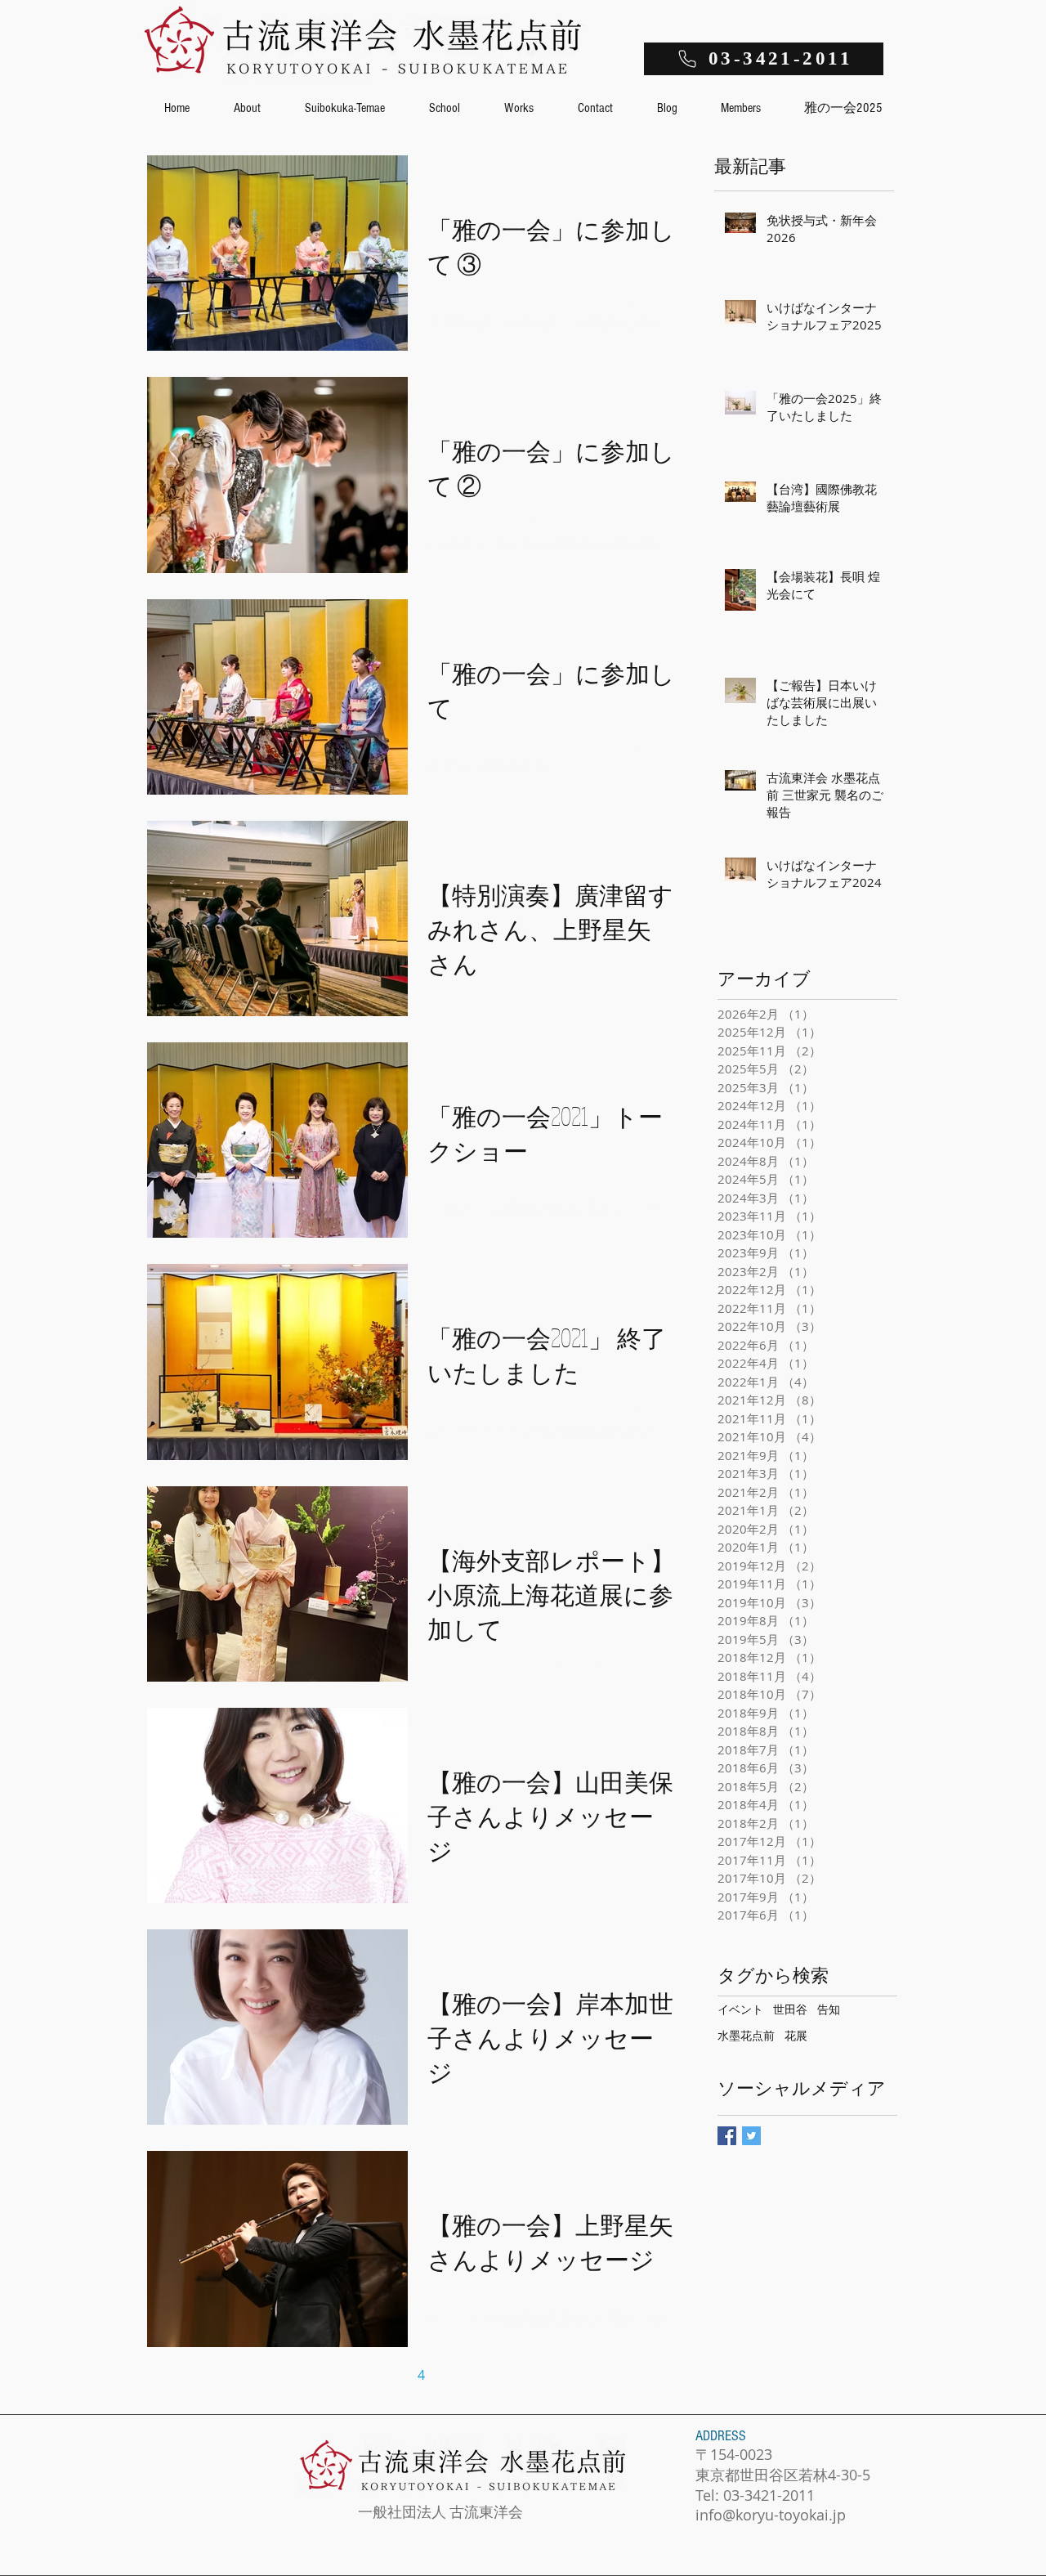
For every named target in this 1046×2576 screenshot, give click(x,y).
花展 (796, 2035)
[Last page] (558, 2375)
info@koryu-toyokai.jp (771, 2515)
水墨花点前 (746, 2035)
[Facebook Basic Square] (727, 2136)
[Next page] (524, 2375)
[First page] (284, 2375)
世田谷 (790, 2009)
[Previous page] (318, 2375)
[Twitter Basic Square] (751, 2136)
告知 (829, 2009)
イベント (740, 2009)
